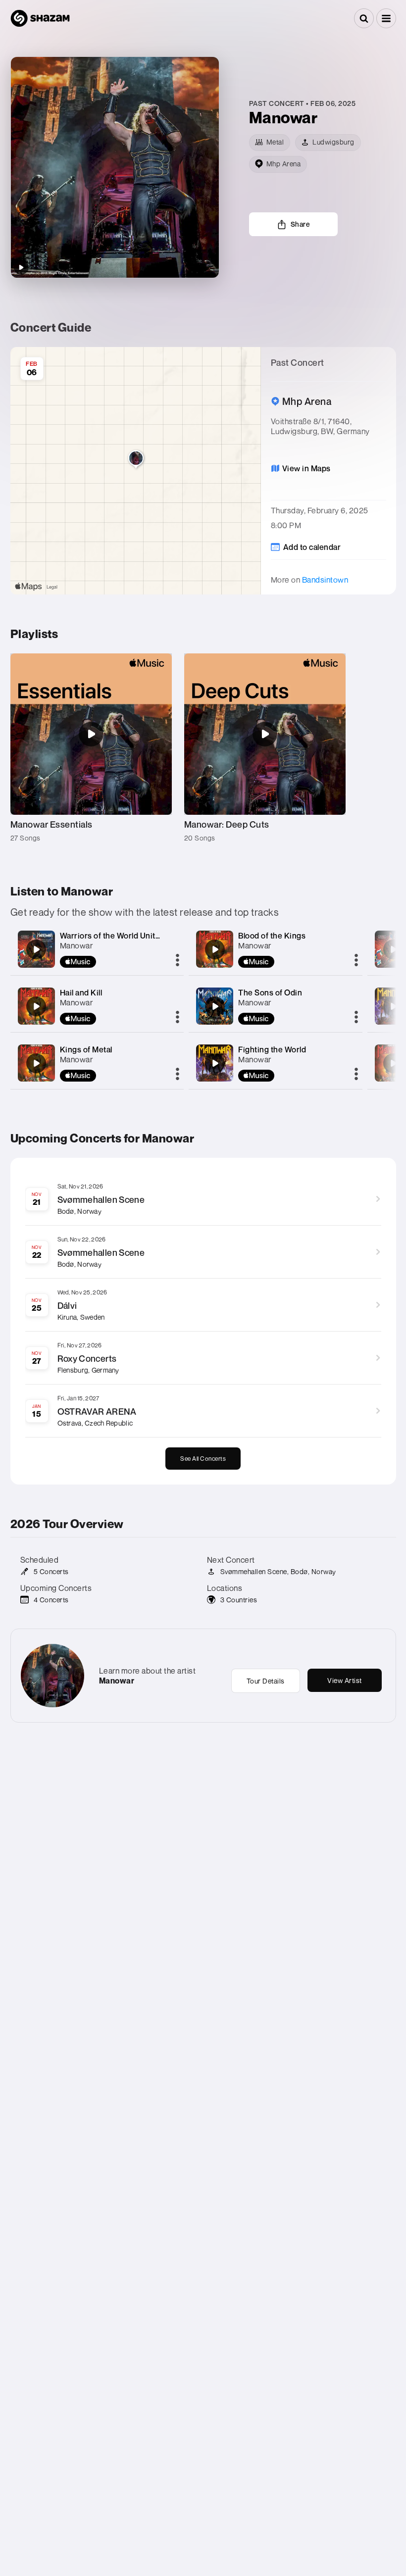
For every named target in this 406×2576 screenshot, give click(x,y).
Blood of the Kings (272, 936)
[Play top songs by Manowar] (21, 267)
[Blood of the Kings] (215, 949)
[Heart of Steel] (393, 1063)
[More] (178, 961)
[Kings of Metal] (36, 1063)
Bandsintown (325, 580)
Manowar (76, 945)
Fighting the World (272, 1049)
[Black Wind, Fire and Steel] (393, 1006)
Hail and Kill (81, 992)
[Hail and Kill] (36, 1006)
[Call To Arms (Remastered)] (393, 949)
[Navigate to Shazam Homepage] (40, 18)
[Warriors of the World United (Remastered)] (36, 949)
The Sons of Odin (270, 992)
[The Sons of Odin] (215, 1006)
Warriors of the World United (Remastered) (139, 936)
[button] (386, 18)
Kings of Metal (86, 1049)
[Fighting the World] (215, 1063)
